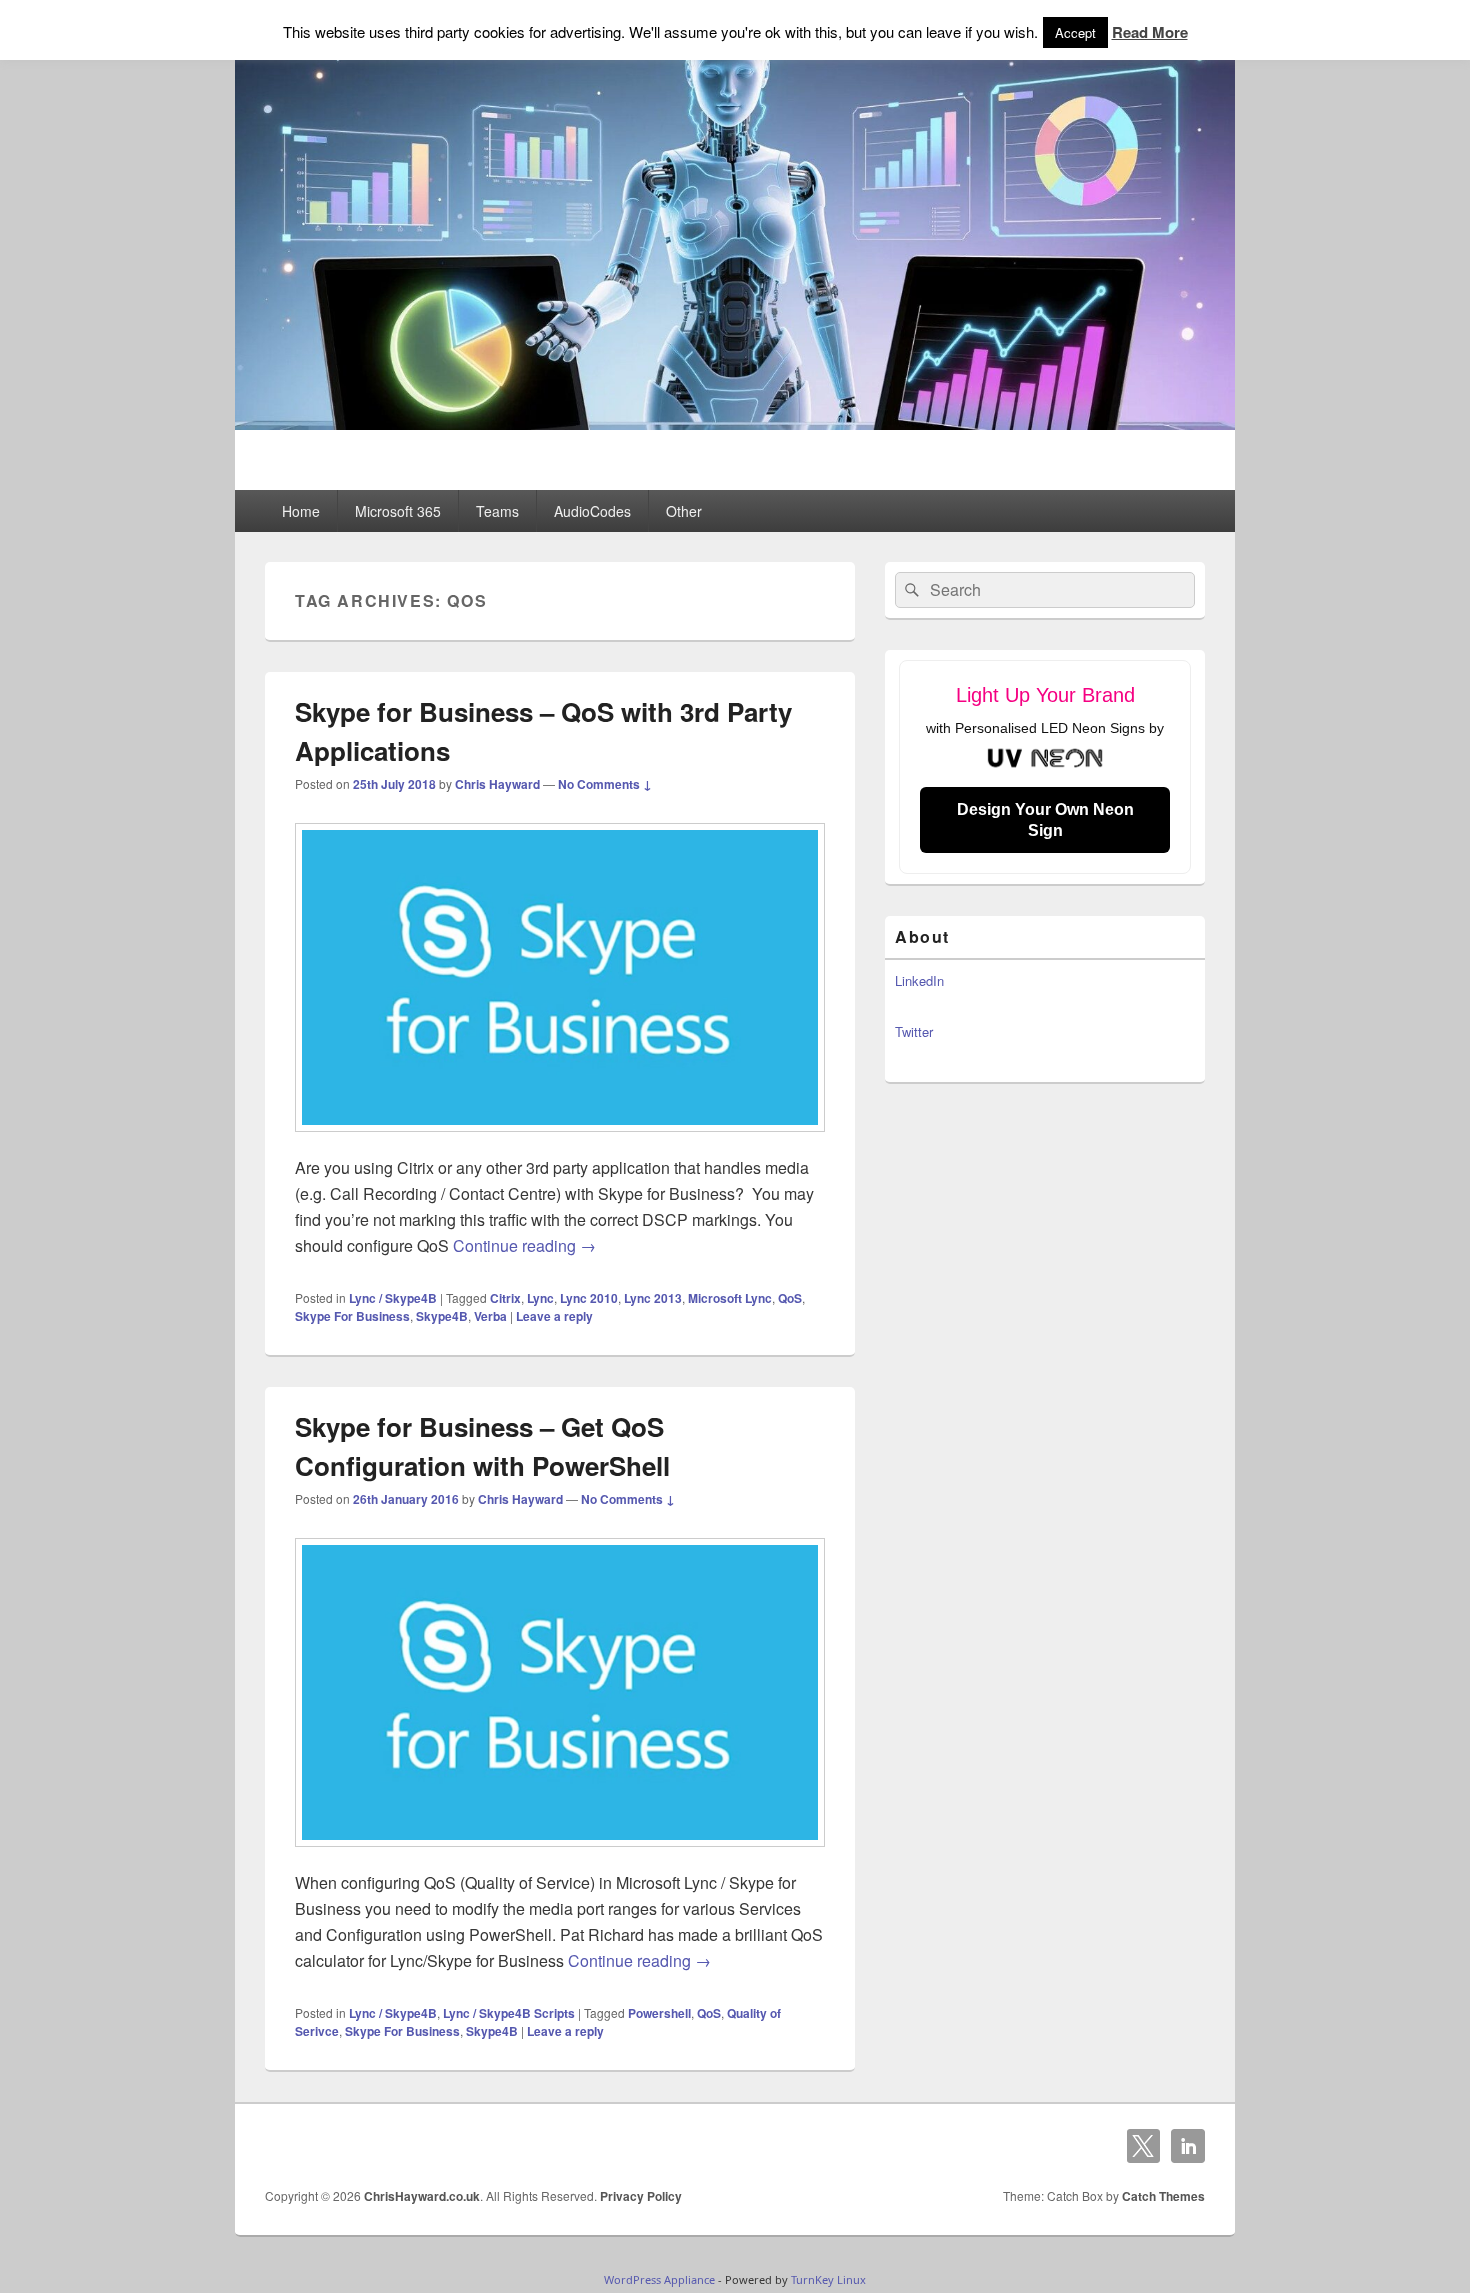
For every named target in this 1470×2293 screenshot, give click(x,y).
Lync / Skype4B (393, 1298)
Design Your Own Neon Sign (1045, 820)
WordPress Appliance (659, 2279)
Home (301, 511)
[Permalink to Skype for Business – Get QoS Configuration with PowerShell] (560, 1856)
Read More (1150, 32)
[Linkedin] (1188, 2146)
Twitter (914, 1031)
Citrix (505, 1298)
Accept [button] (1075, 32)
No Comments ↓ (605, 784)
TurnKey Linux (828, 2279)
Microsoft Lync (730, 1298)
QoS (790, 1298)
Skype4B (442, 1316)
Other (684, 511)
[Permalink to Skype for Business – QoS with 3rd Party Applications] (560, 1141)
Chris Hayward (497, 784)
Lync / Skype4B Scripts (509, 2013)
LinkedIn (919, 980)
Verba (490, 1316)
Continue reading (524, 1245)
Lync (540, 1298)
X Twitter (1144, 2146)
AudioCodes (592, 511)
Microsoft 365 (398, 511)
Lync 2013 (653, 1298)
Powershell (659, 2013)
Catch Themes (1163, 2196)
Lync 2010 (589, 1298)
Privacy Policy (641, 2196)
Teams (497, 511)
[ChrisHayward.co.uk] (735, 423)
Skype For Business (352, 1316)
